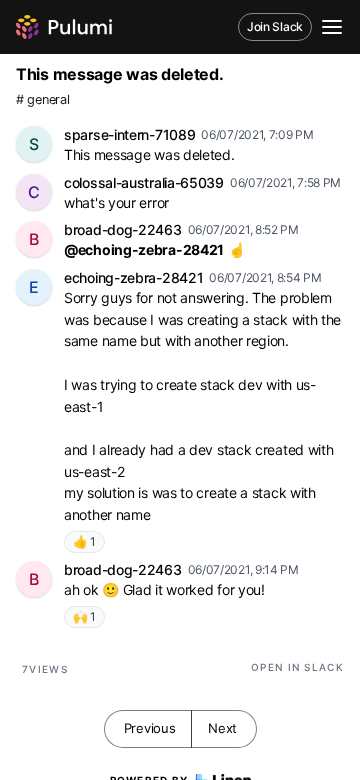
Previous (150, 728)
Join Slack (275, 26)
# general (42, 99)
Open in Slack (297, 667)
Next (222, 728)
